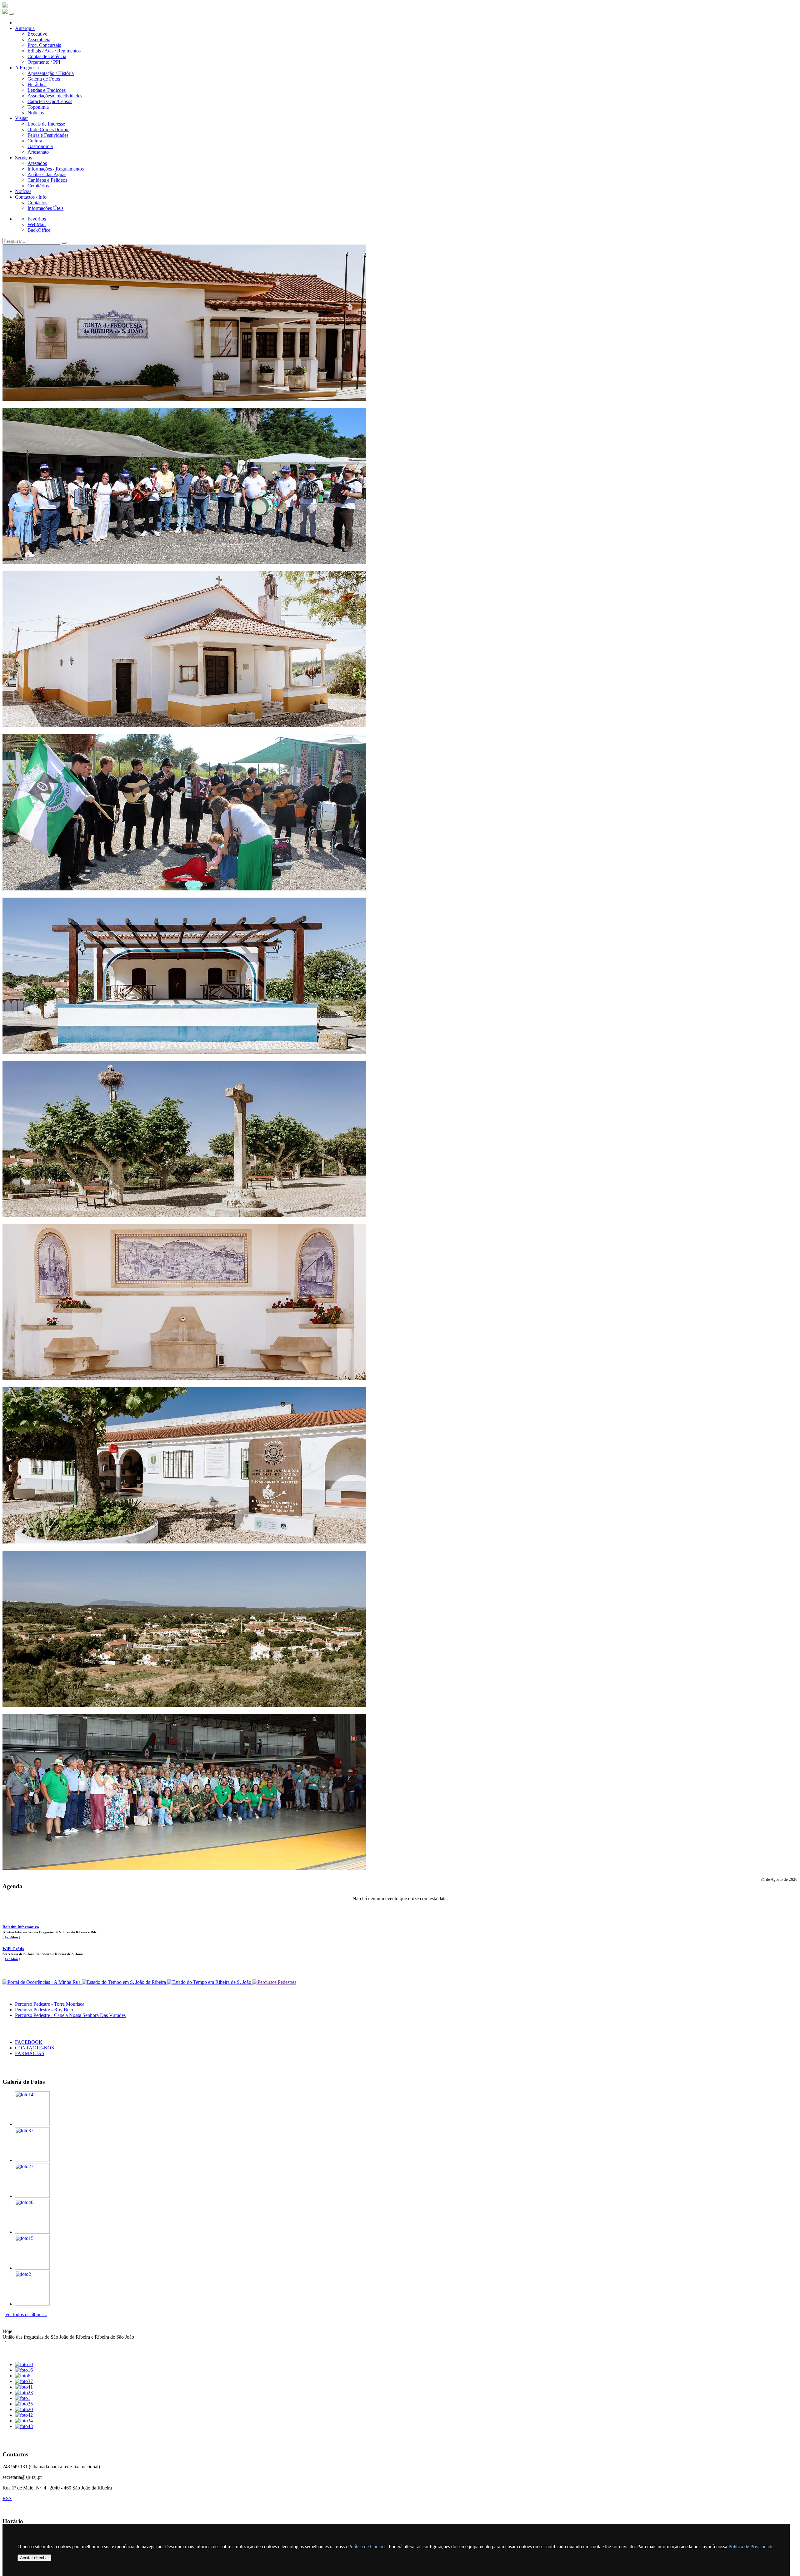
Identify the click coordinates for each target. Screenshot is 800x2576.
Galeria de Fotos (44, 79)
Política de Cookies (367, 2546)
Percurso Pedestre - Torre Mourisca (50, 2004)
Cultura (35, 141)
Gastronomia (40, 146)
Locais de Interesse (46, 124)
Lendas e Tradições (47, 90)
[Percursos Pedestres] (274, 1982)
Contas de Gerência (47, 56)
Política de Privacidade (751, 2546)
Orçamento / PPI (44, 62)
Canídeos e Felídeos (47, 180)
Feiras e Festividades (48, 135)
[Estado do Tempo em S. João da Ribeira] (125, 1982)
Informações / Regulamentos (56, 169)
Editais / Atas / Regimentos (54, 51)
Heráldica (37, 84)
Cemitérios (38, 186)
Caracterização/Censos (50, 101)
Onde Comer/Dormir (48, 129)
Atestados (37, 163)
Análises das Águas (47, 174)
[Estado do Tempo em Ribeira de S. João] (210, 1982)
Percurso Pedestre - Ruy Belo (44, 2010)
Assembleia (39, 40)
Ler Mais (11, 1937)
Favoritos (37, 219)
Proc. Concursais (44, 45)
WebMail (37, 224)
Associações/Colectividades (55, 96)
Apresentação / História (51, 73)
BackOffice (39, 230)
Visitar (21, 118)
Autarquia (25, 28)
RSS (7, 2498)
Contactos (37, 203)
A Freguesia (27, 68)
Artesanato (38, 152)
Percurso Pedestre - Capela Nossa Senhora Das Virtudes (70, 2015)
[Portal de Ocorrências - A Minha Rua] (42, 1982)
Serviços (23, 158)
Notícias (36, 113)
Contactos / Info (31, 197)
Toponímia (38, 107)
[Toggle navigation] (11, 14)
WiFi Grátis (13, 1949)
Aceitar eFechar (34, 2558)
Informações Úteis (45, 208)
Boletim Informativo (21, 1927)
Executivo (37, 34)
